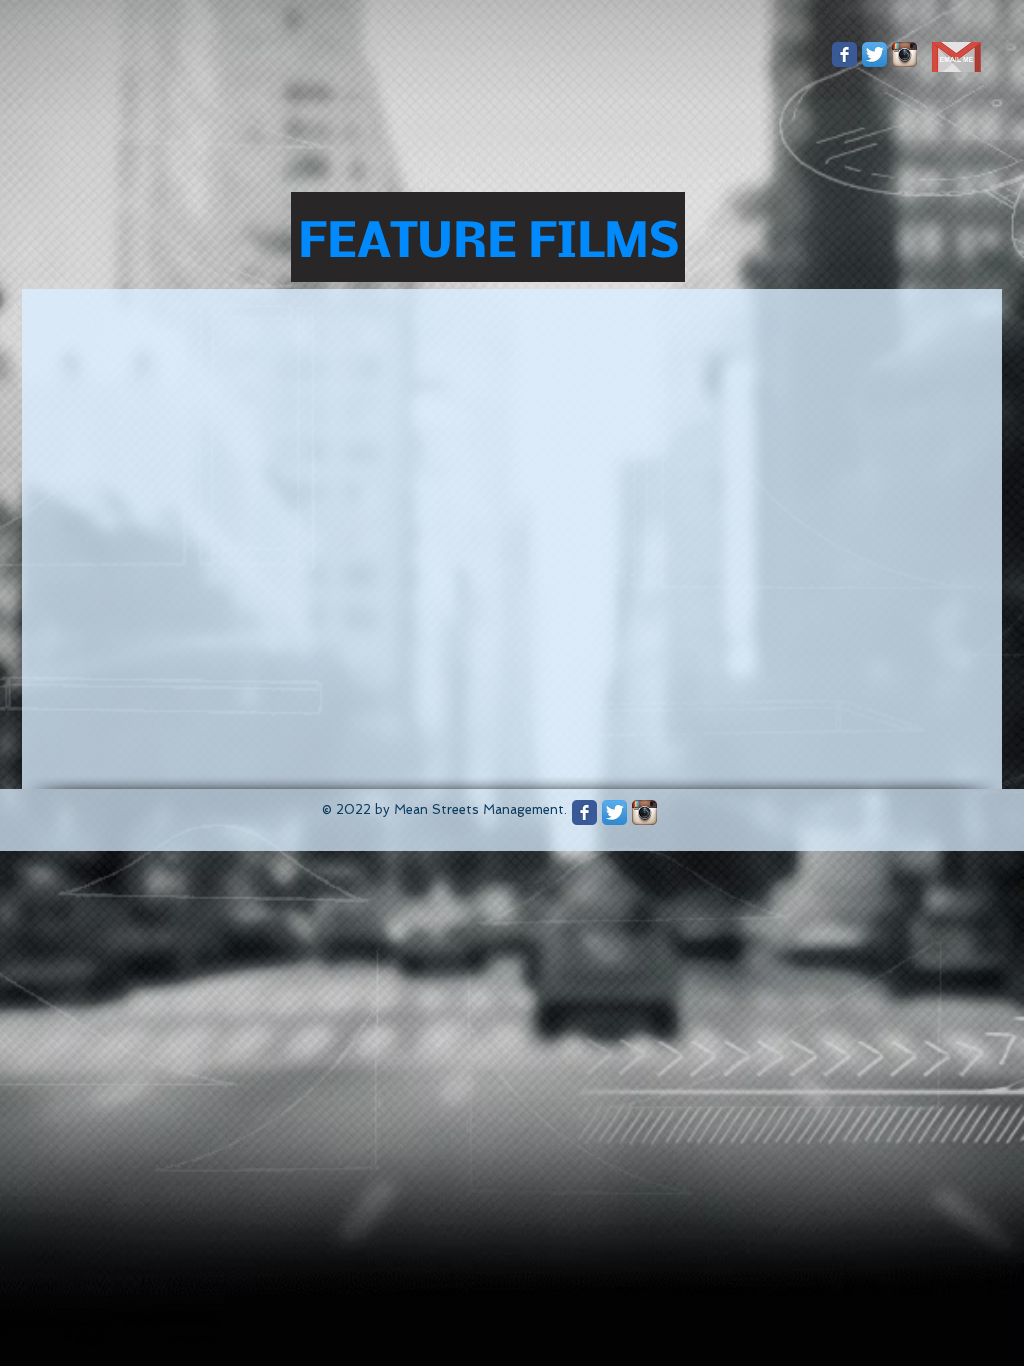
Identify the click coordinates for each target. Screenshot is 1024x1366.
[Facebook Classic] (844, 54)
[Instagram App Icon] (904, 54)
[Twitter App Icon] (874, 54)
